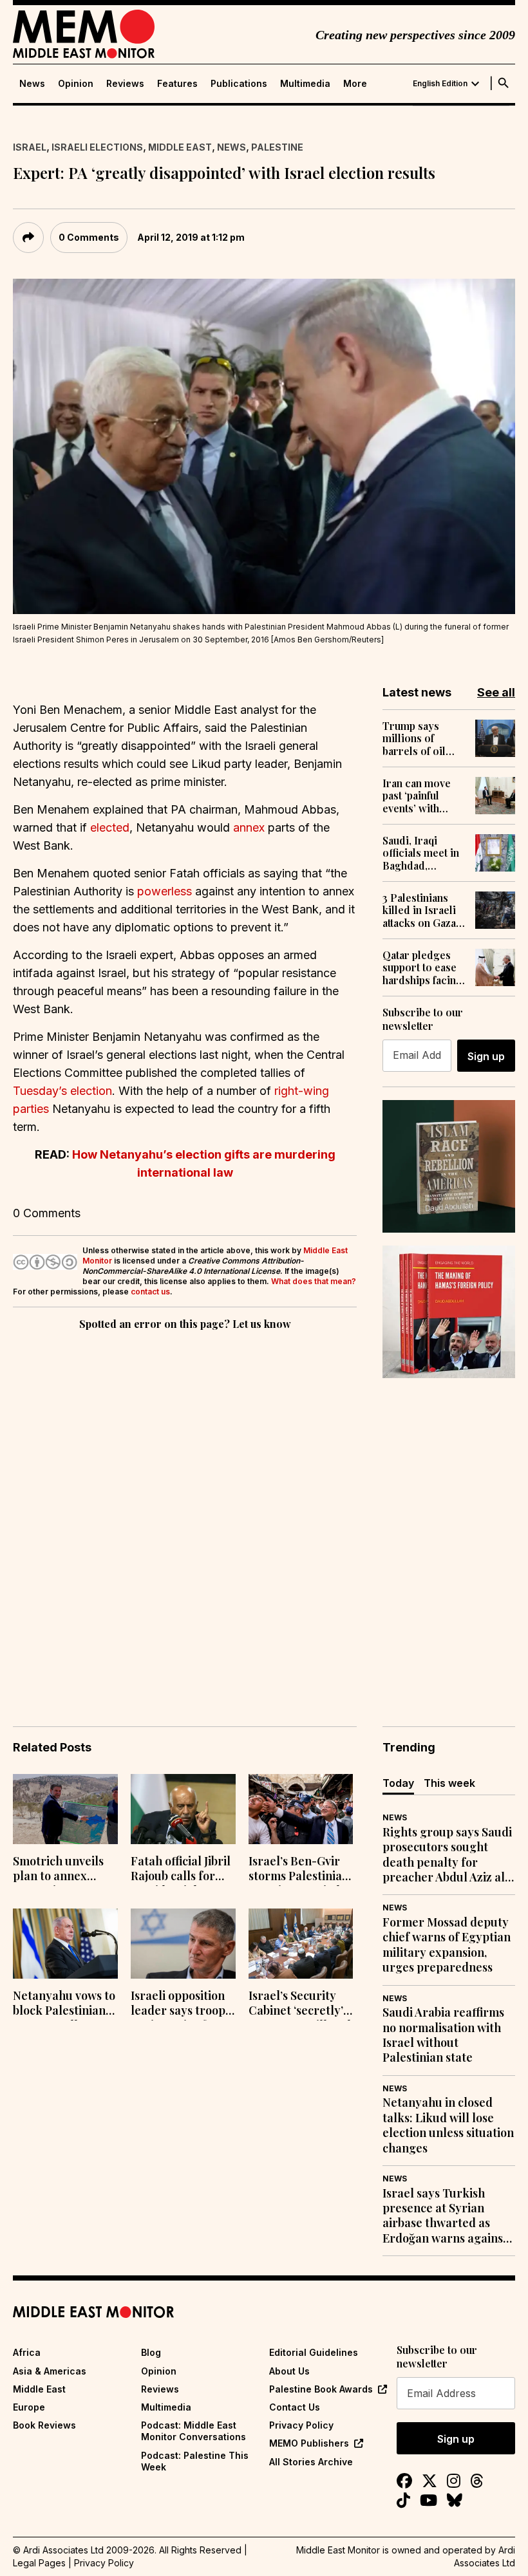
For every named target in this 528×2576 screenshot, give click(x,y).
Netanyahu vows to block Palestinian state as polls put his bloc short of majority (64, 2004)
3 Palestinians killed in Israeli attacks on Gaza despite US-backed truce (419, 910)
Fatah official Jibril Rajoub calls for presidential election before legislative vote (181, 1870)
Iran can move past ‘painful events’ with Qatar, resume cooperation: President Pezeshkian (417, 796)
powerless (165, 891)
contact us (150, 1292)
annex (249, 827)
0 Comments (89, 237)
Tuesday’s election (62, 1091)
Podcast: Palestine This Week (195, 2461)
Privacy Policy (301, 2425)
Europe (29, 2407)
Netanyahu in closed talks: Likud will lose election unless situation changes (448, 2125)
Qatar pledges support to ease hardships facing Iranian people (422, 967)
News (32, 84)
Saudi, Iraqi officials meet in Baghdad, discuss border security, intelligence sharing (421, 853)
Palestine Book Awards (321, 2389)
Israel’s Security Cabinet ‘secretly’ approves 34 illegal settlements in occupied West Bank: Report (300, 2004)
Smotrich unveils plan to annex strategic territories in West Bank (62, 1870)
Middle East (180, 147)
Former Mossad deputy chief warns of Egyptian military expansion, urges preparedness (447, 1945)
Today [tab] (398, 1783)
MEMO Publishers (309, 2443)
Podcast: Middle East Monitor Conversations (193, 2431)
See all (496, 692)
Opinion (76, 84)
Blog (151, 2352)
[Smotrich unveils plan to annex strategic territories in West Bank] (65, 1809)
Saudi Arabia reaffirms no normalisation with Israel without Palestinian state (443, 2035)
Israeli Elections (97, 147)
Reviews (125, 84)
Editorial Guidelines (314, 2352)
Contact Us (295, 2407)
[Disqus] (185, 1510)
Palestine (277, 147)
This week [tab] (449, 1783)
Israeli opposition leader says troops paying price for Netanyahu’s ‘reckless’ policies (181, 2004)
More (355, 84)
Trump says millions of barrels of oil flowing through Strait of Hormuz (423, 738)
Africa (27, 2352)
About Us (289, 2371)
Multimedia (305, 84)
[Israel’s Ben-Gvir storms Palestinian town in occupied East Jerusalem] (301, 1809)
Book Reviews (44, 2425)
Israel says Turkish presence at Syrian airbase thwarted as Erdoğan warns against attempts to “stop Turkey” (445, 2216)
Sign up (486, 1056)
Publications (239, 84)
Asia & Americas (50, 2371)
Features (177, 84)
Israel (30, 147)
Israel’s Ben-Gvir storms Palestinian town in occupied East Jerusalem (299, 1870)
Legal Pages (39, 2563)
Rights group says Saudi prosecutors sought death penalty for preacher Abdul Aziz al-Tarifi (447, 1855)
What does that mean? (314, 1281)
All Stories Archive (311, 2462)
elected (110, 827)
